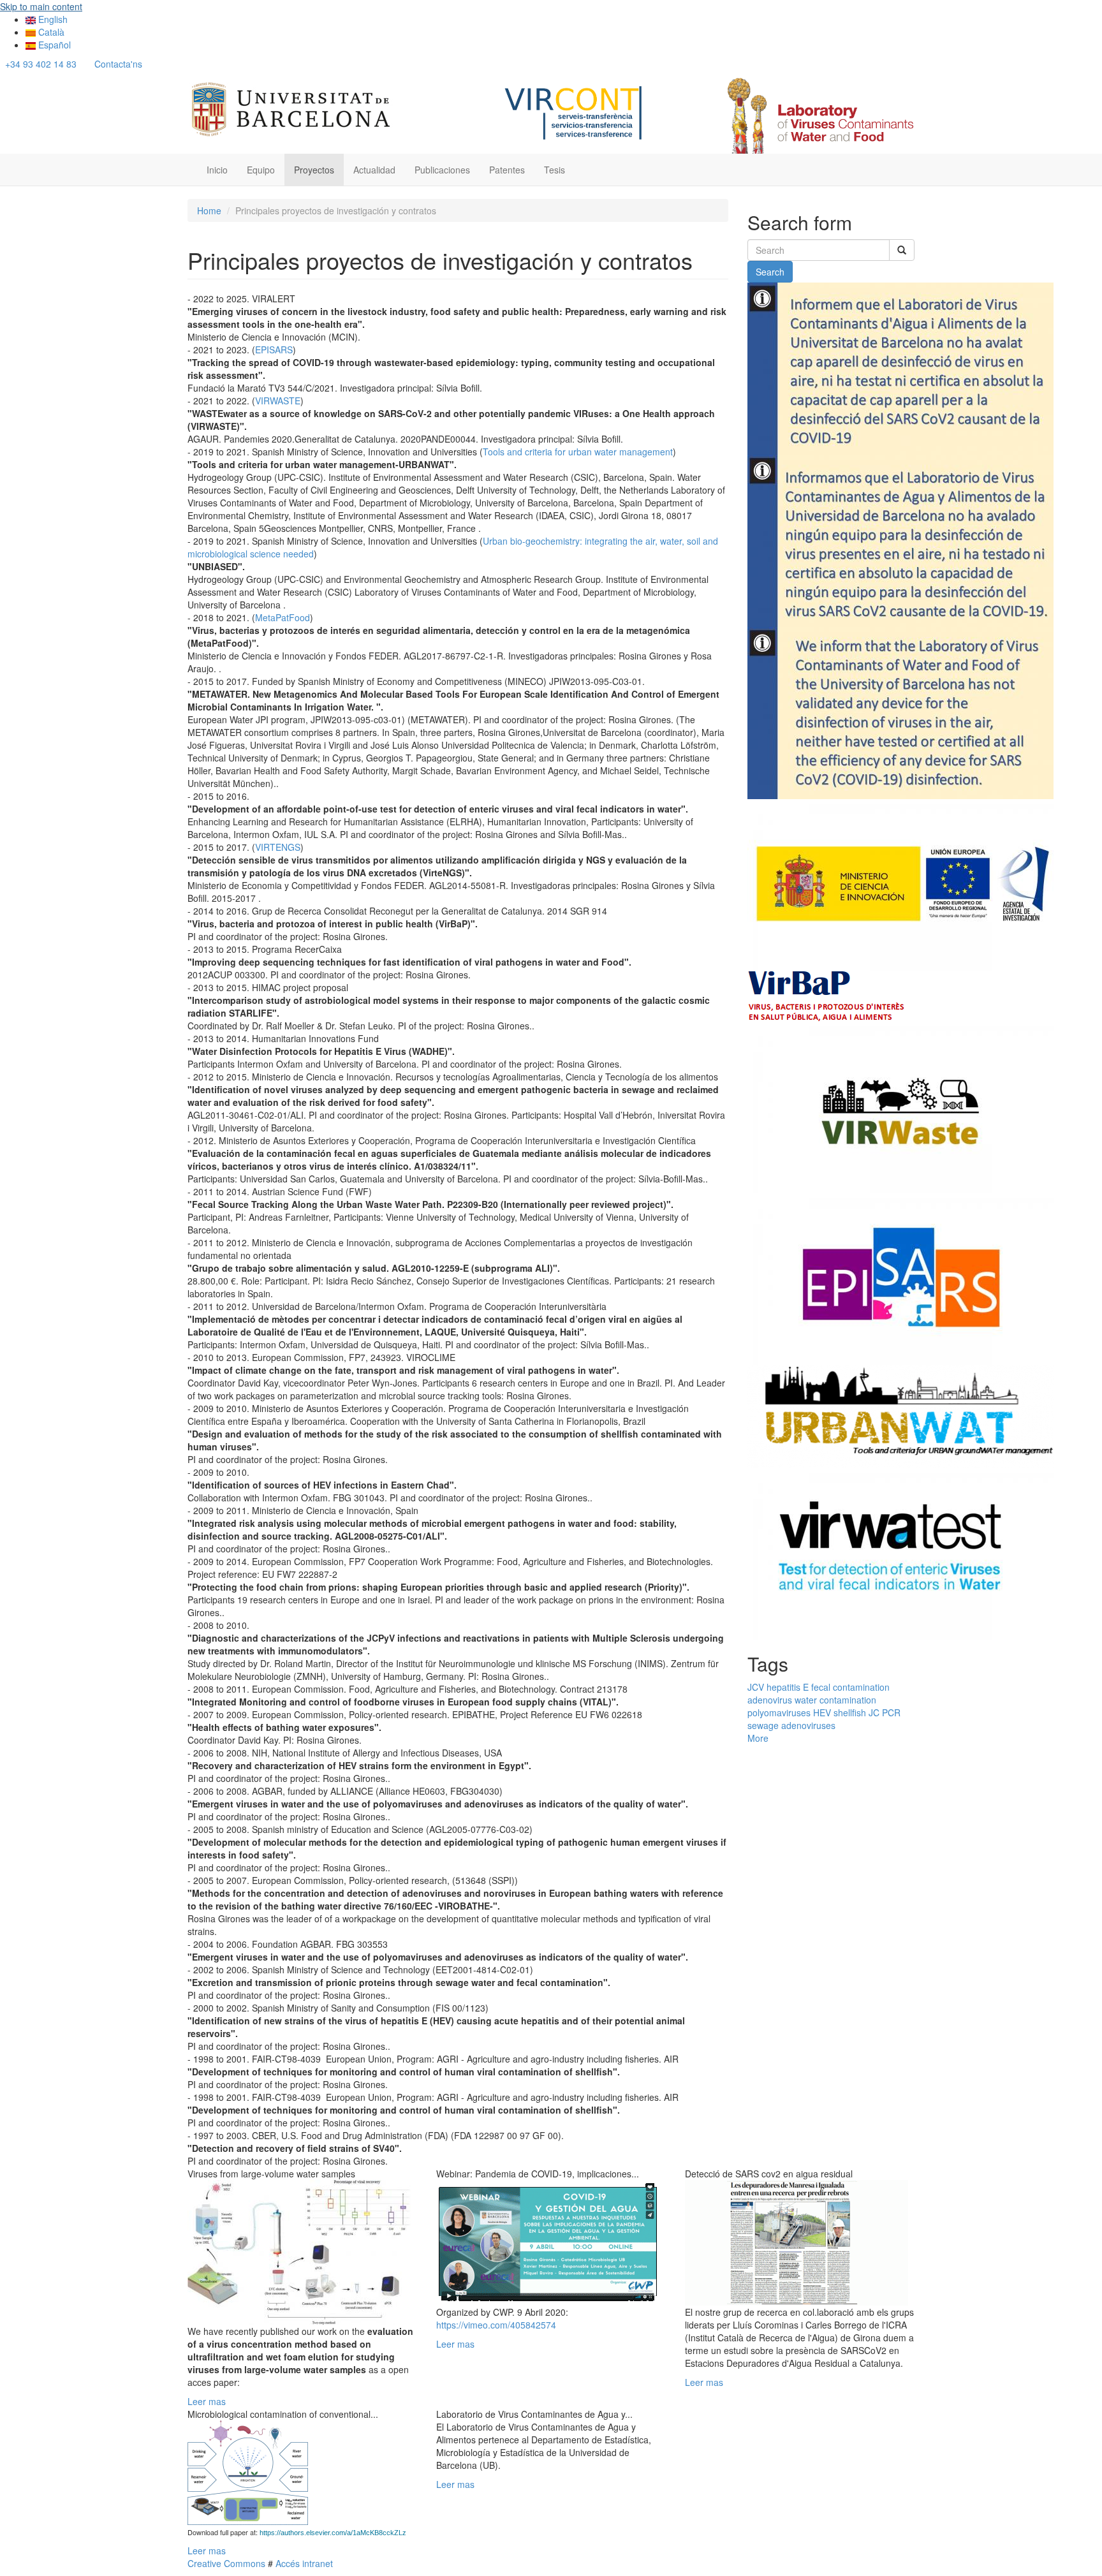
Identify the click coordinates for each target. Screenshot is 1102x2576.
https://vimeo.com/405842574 (496, 2325)
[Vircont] (574, 111)
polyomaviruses (779, 1712)
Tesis (555, 170)
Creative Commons (226, 2563)
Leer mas (207, 2401)
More (758, 1738)
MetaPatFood (283, 617)
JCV (756, 1687)
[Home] (819, 115)
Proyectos (314, 170)
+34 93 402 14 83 (41, 64)
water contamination (835, 1700)
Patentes (507, 170)
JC (874, 1712)
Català (50, 32)
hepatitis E (788, 1687)
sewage (763, 1725)
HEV (822, 1712)
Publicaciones (442, 170)
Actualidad (374, 170)
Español (53, 45)
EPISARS (274, 350)
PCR (891, 1712)
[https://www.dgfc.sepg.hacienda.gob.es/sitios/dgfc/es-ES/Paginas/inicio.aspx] (900, 884)
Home (209, 210)
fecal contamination (850, 1687)
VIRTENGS (278, 847)
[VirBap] (827, 995)
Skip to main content (41, 6)
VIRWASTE (278, 401)
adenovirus (770, 1700)
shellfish (850, 1712)
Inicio (217, 170)
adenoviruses (808, 1725)
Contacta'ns (118, 64)
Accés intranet (303, 2563)
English (52, 19)
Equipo (261, 170)
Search (770, 272)
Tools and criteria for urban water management (578, 452)
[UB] (291, 107)
